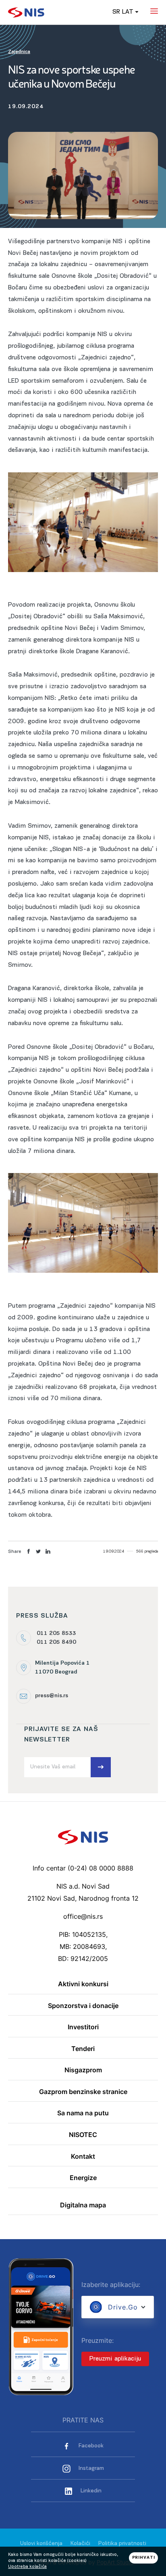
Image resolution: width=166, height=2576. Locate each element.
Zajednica (19, 52)
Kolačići (80, 2544)
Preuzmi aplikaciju (115, 2359)
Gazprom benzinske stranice (83, 2092)
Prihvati (144, 2558)
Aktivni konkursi (83, 1984)
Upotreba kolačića (27, 2567)
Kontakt (83, 2157)
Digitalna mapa (83, 2205)
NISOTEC (83, 2135)
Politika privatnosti (122, 2544)
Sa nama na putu (83, 2113)
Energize (83, 2178)
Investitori (83, 2027)
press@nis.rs (52, 1696)
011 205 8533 (56, 1634)
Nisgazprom (83, 2070)
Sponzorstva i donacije (83, 2006)
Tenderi (83, 2049)
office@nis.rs (83, 1916)
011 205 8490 (56, 1642)
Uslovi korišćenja (41, 2544)
